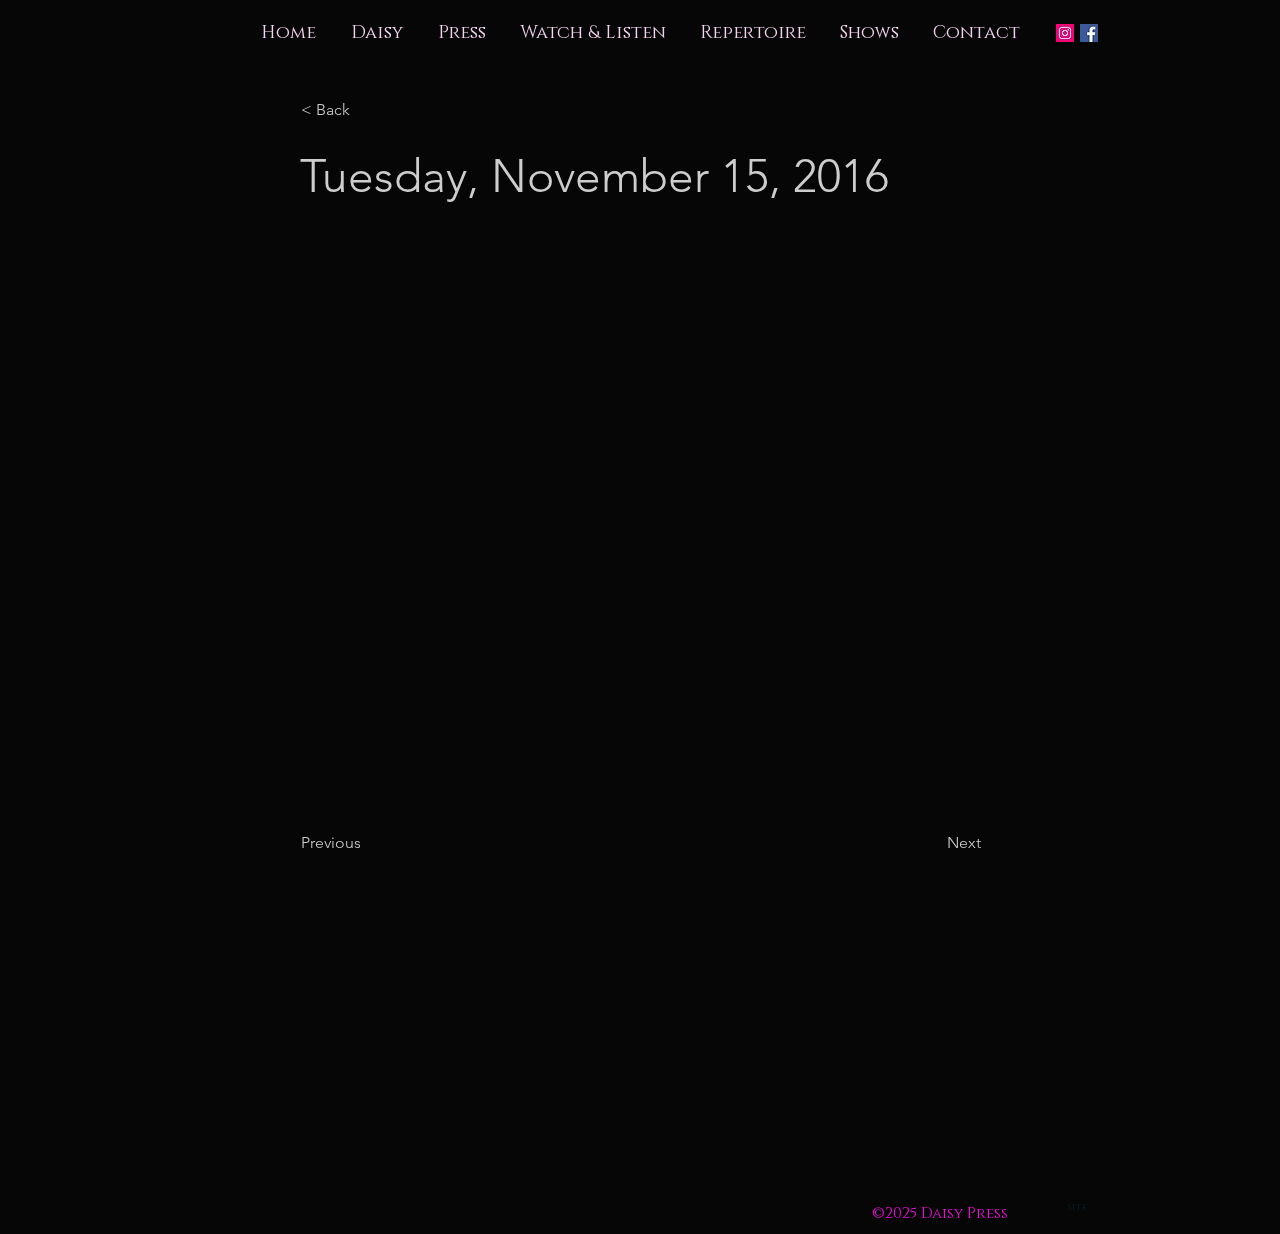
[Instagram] (1065, 33)
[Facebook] (1089, 33)
